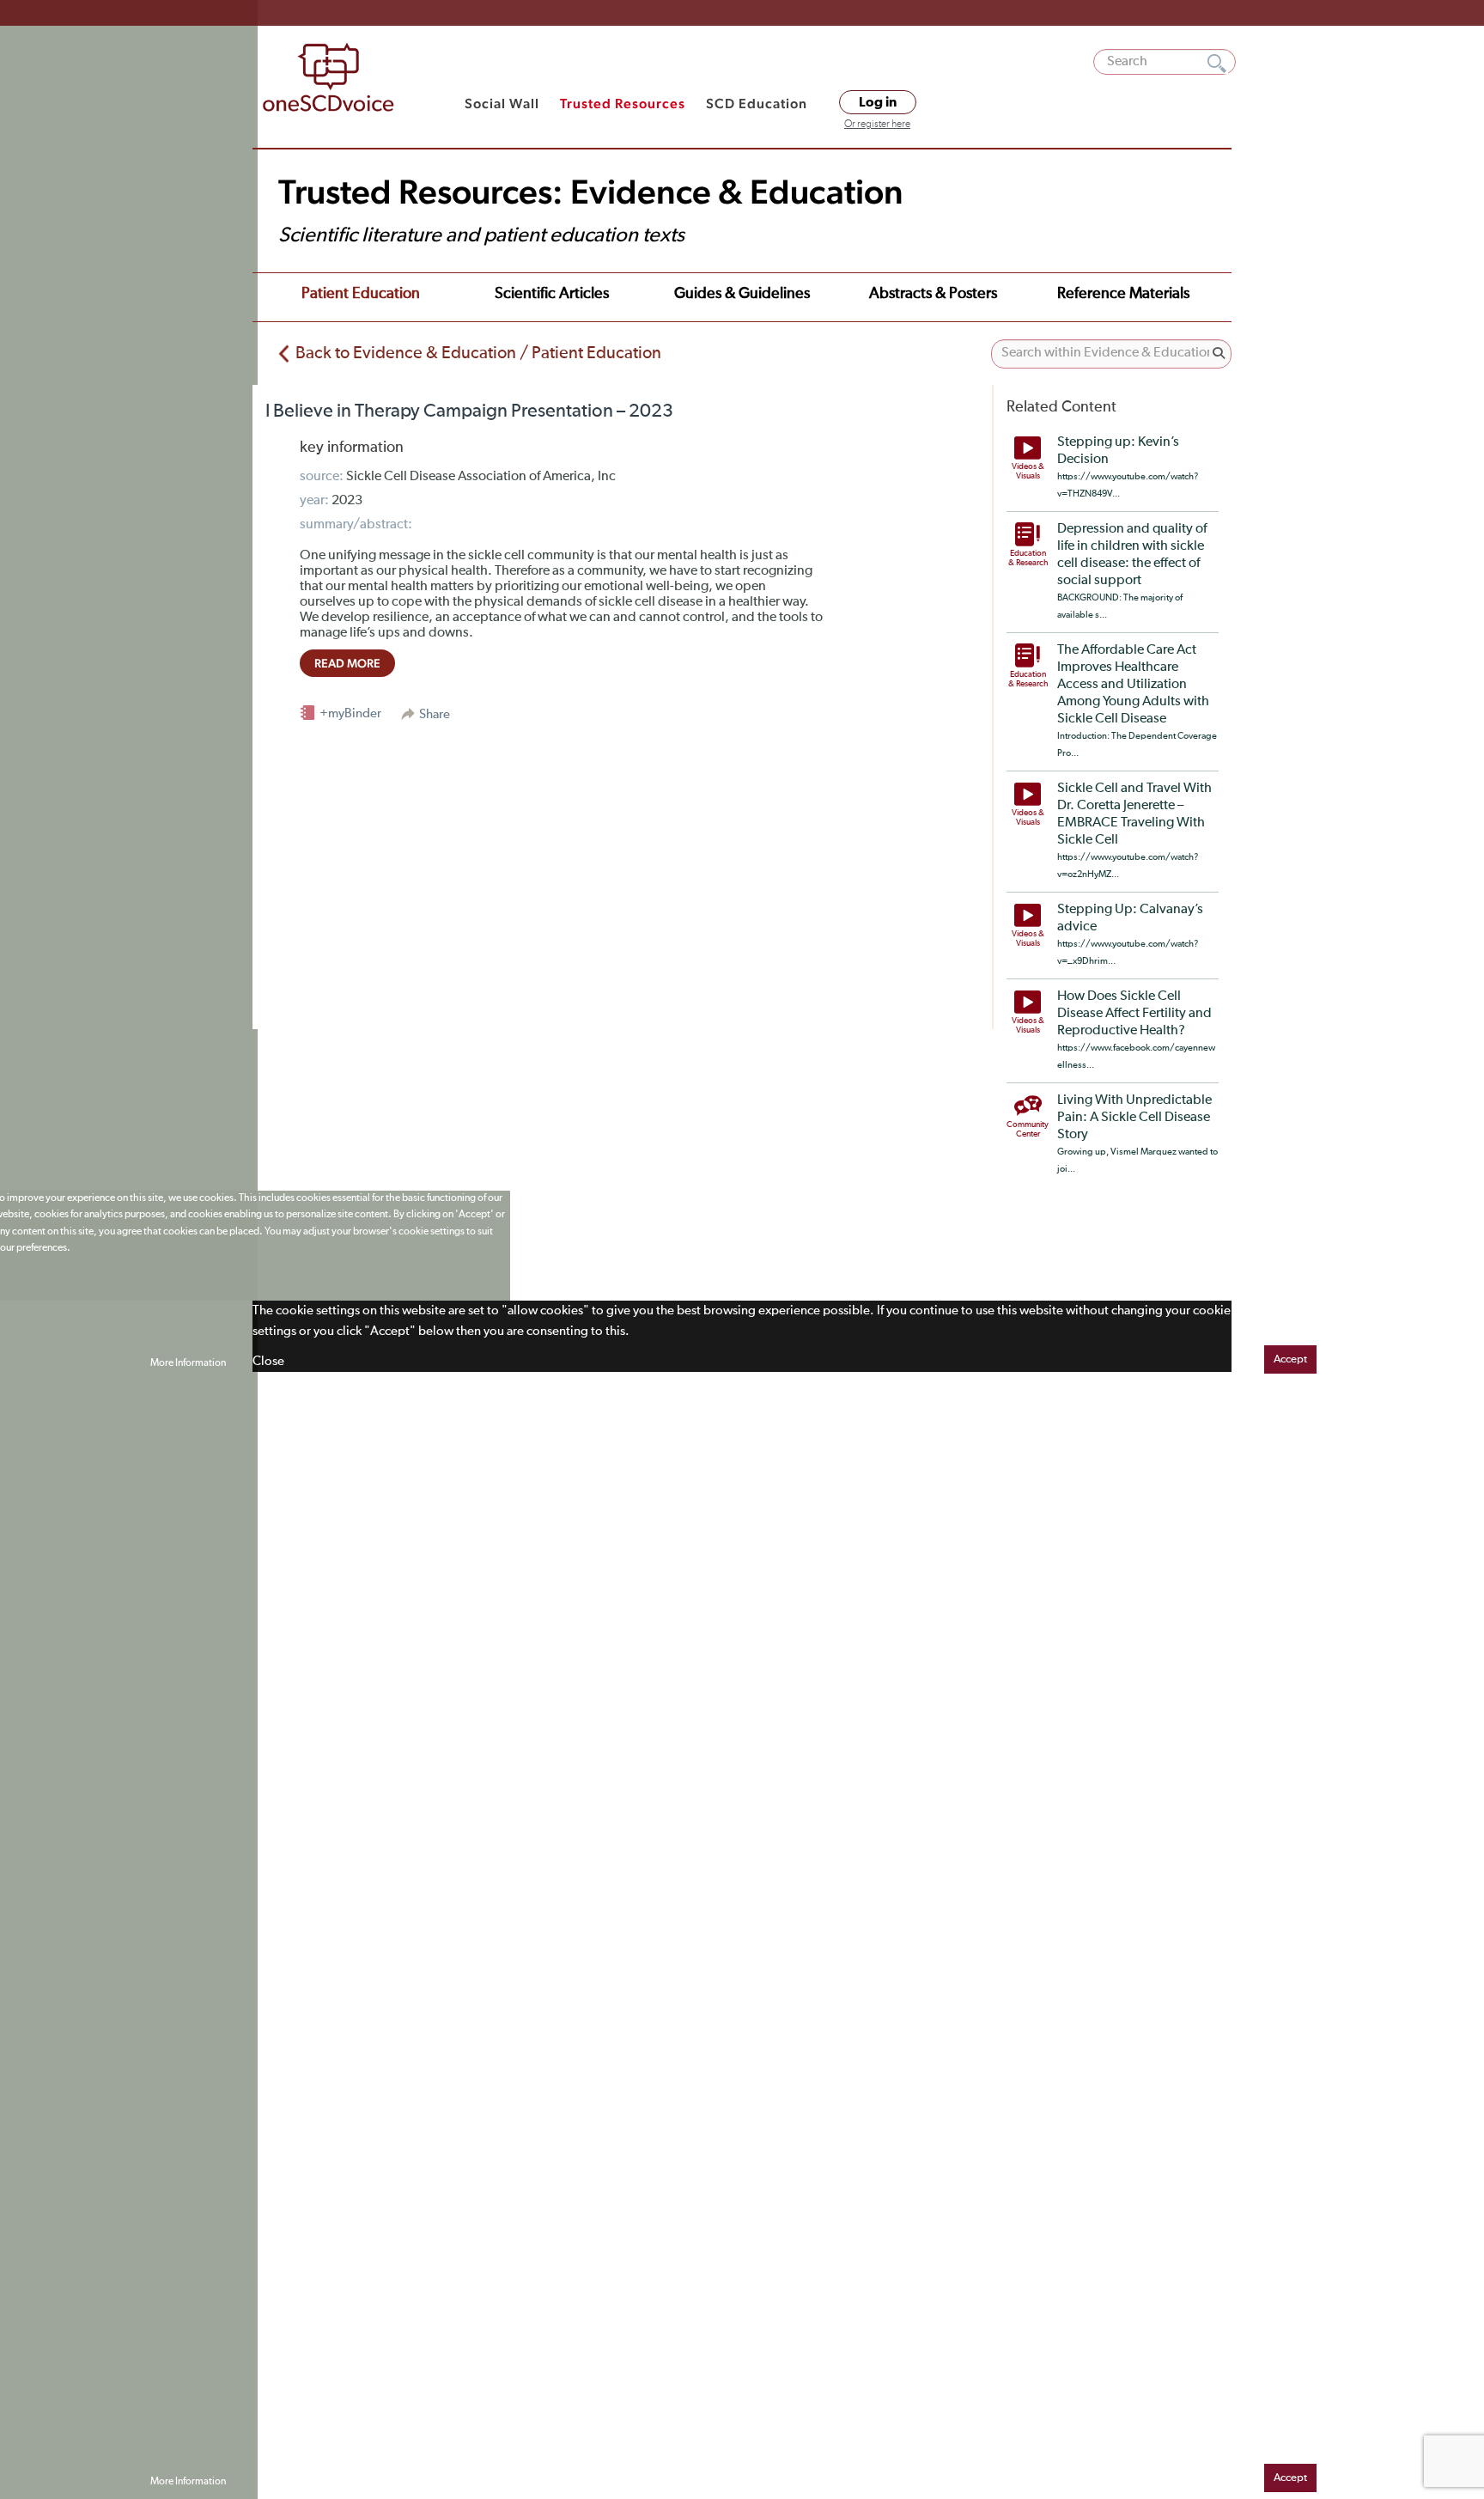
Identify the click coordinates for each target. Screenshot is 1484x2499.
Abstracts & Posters (933, 294)
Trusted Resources (623, 104)
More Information (188, 1363)
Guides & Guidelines (742, 294)
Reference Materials (1123, 294)
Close (268, 1361)
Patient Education (361, 294)
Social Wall (502, 104)
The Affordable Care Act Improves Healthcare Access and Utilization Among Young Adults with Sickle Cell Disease (1133, 685)
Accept (1290, 1359)
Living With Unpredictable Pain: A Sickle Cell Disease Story (1134, 1118)
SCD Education (757, 104)
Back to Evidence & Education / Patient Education (478, 353)
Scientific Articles (552, 294)
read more (347, 663)
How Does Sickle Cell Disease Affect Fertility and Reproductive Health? (1134, 1014)
